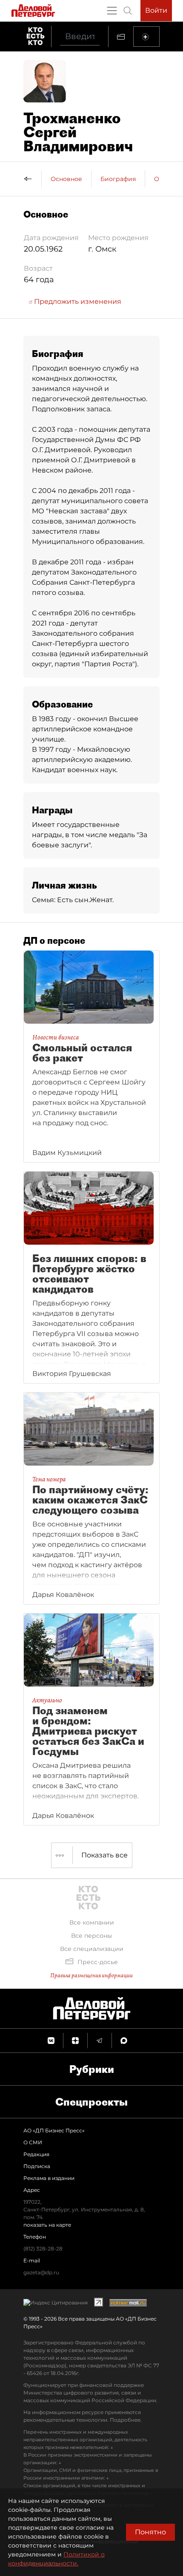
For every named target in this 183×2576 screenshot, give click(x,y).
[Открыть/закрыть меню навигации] (112, 11)
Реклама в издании (49, 2178)
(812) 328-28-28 (43, 2249)
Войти (156, 10)
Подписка (37, 2166)
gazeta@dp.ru (41, 2272)
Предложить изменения (77, 301)
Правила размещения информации (91, 1975)
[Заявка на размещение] (146, 37)
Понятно (150, 2532)
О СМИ (33, 2142)
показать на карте (47, 2225)
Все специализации (92, 1949)
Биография (118, 179)
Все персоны (91, 1936)
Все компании (92, 1922)
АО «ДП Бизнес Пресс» (54, 2130)
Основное (66, 179)
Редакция (36, 2154)
